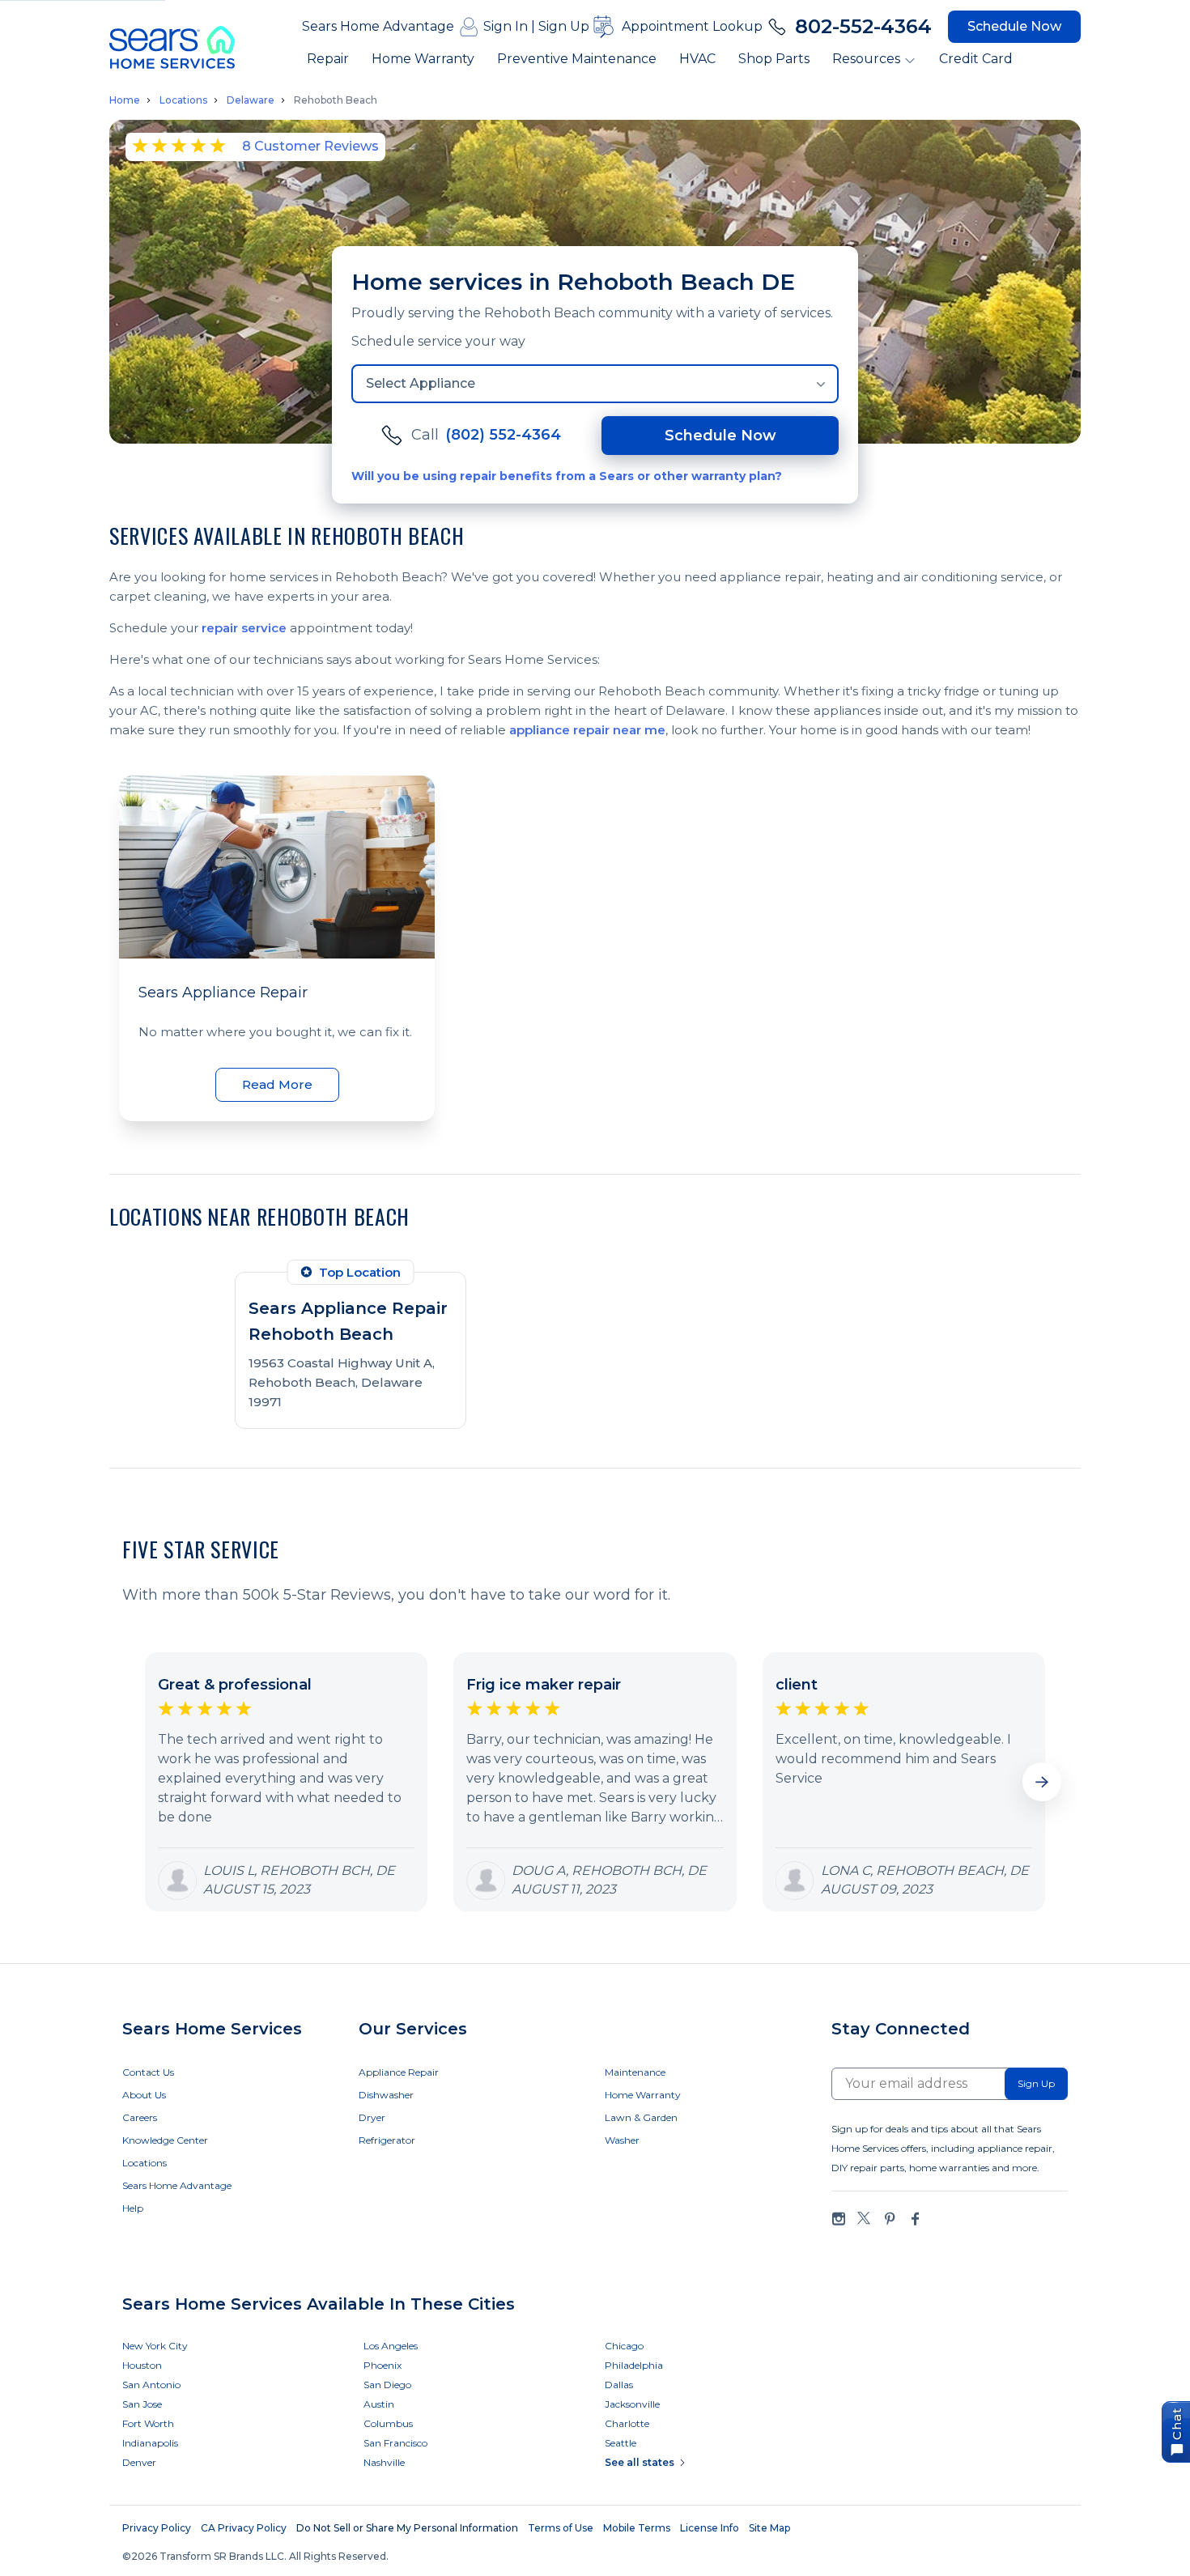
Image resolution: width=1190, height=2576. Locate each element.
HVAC (697, 59)
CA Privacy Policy (244, 2528)
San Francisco (395, 2443)
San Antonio (151, 2385)
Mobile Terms (637, 2528)
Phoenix (382, 2365)
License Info (710, 2528)
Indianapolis (150, 2443)
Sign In (506, 26)
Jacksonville (632, 2404)
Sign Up (564, 26)
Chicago (624, 2346)
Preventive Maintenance (577, 59)
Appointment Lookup (692, 26)
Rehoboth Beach (336, 100)
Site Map (769, 2528)
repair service (244, 628)
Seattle (620, 2443)
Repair (328, 59)
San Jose (142, 2404)
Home (125, 100)
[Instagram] (839, 2219)
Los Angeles (391, 2346)
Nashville (384, 2462)
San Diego (387, 2385)
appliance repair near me (587, 730)
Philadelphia (634, 2365)
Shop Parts (774, 59)
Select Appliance (421, 383)
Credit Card (976, 59)
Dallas (619, 2385)
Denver (139, 2462)
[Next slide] (1042, 1782)
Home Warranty (423, 59)
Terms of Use (561, 2528)
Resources (866, 59)
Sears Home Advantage (378, 26)
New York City (155, 2346)
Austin (379, 2404)
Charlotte (627, 2423)
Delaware (251, 100)
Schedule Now (1014, 26)
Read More (277, 1084)
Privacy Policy (157, 2528)
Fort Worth (148, 2423)
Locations (183, 100)
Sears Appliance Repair (223, 993)
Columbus (388, 2423)
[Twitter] (864, 2219)
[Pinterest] (890, 2219)
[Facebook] (915, 2219)
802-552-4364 (863, 26)
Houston (142, 2365)
